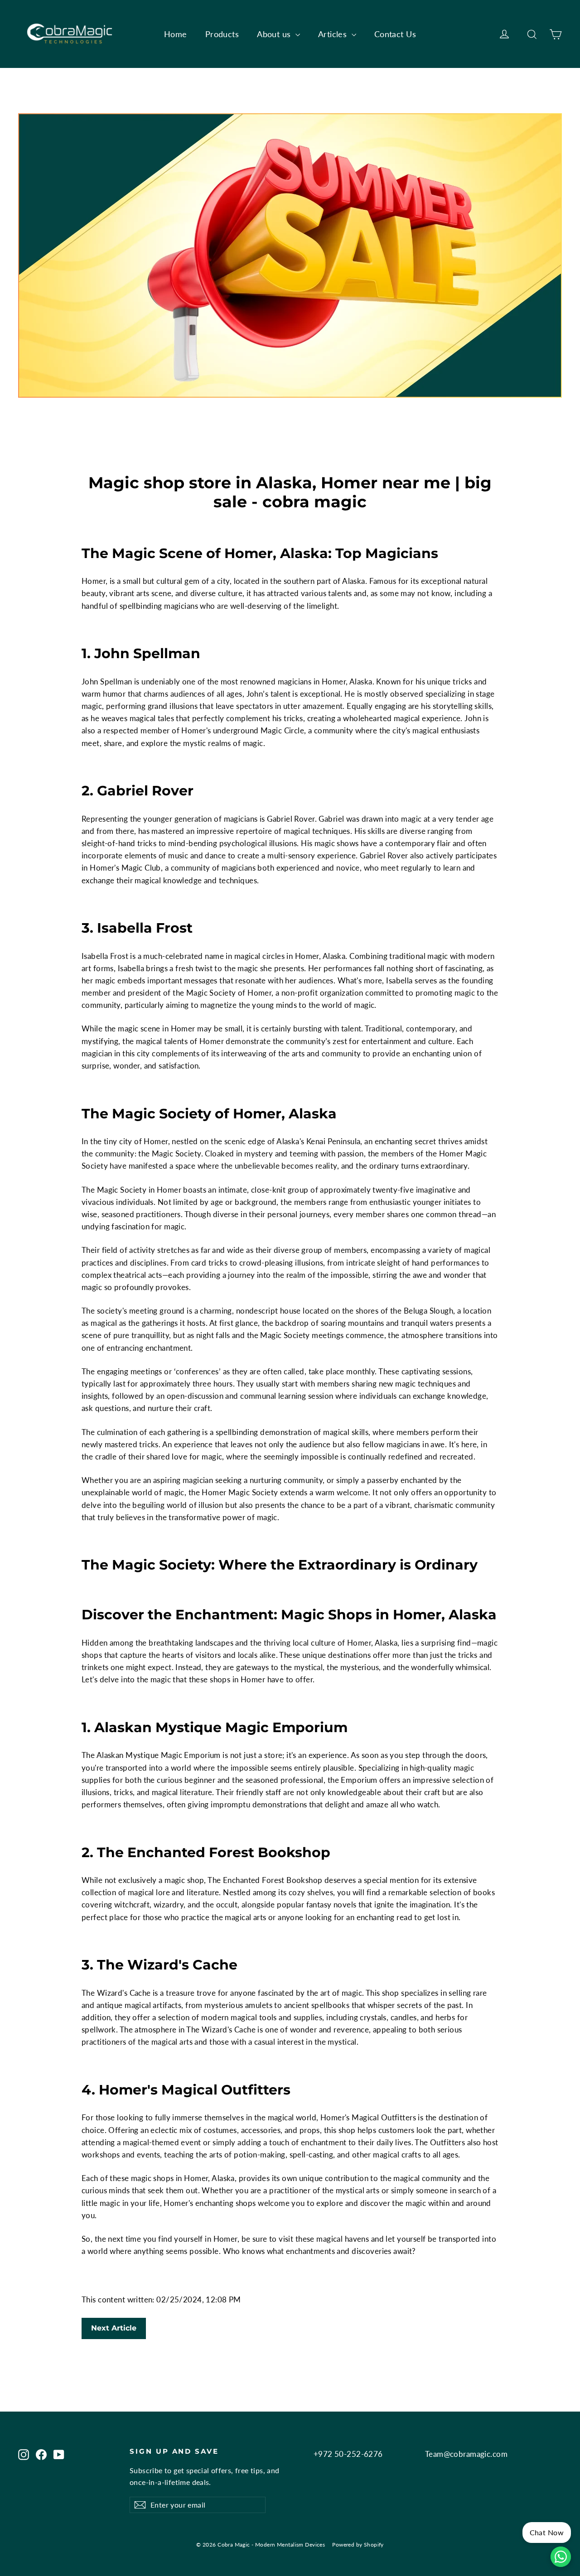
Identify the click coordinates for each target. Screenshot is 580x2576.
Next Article (114, 2328)
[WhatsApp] (561, 2557)
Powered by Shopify (358, 2545)
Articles (334, 34)
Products (222, 34)
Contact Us (395, 34)
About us (275, 34)
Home (176, 34)
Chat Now (547, 2532)
